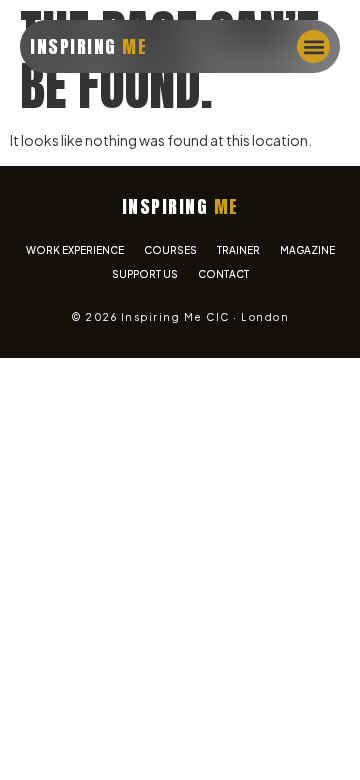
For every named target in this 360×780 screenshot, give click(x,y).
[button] (313, 46)
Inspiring (88, 46)
